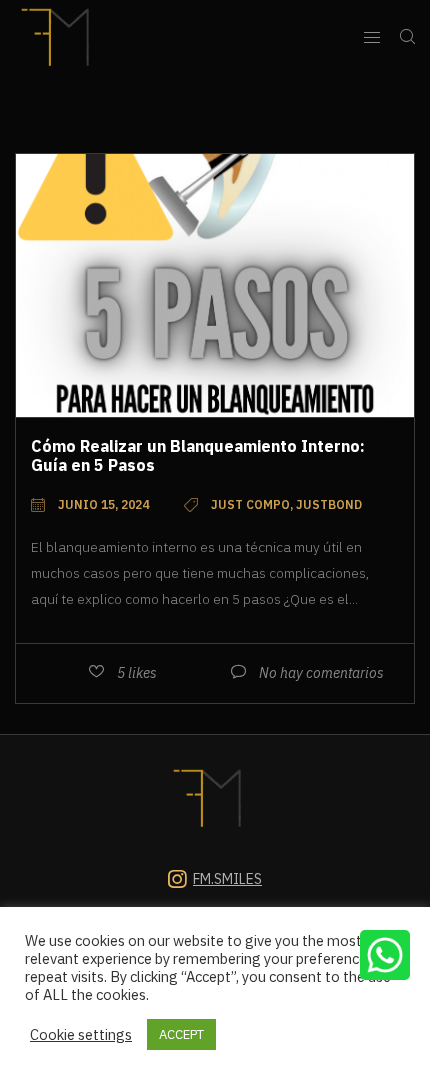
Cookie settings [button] (81, 1035)
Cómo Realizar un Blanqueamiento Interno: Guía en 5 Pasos (198, 455)
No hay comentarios (321, 673)
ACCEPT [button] (181, 1034)
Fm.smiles (227, 879)
